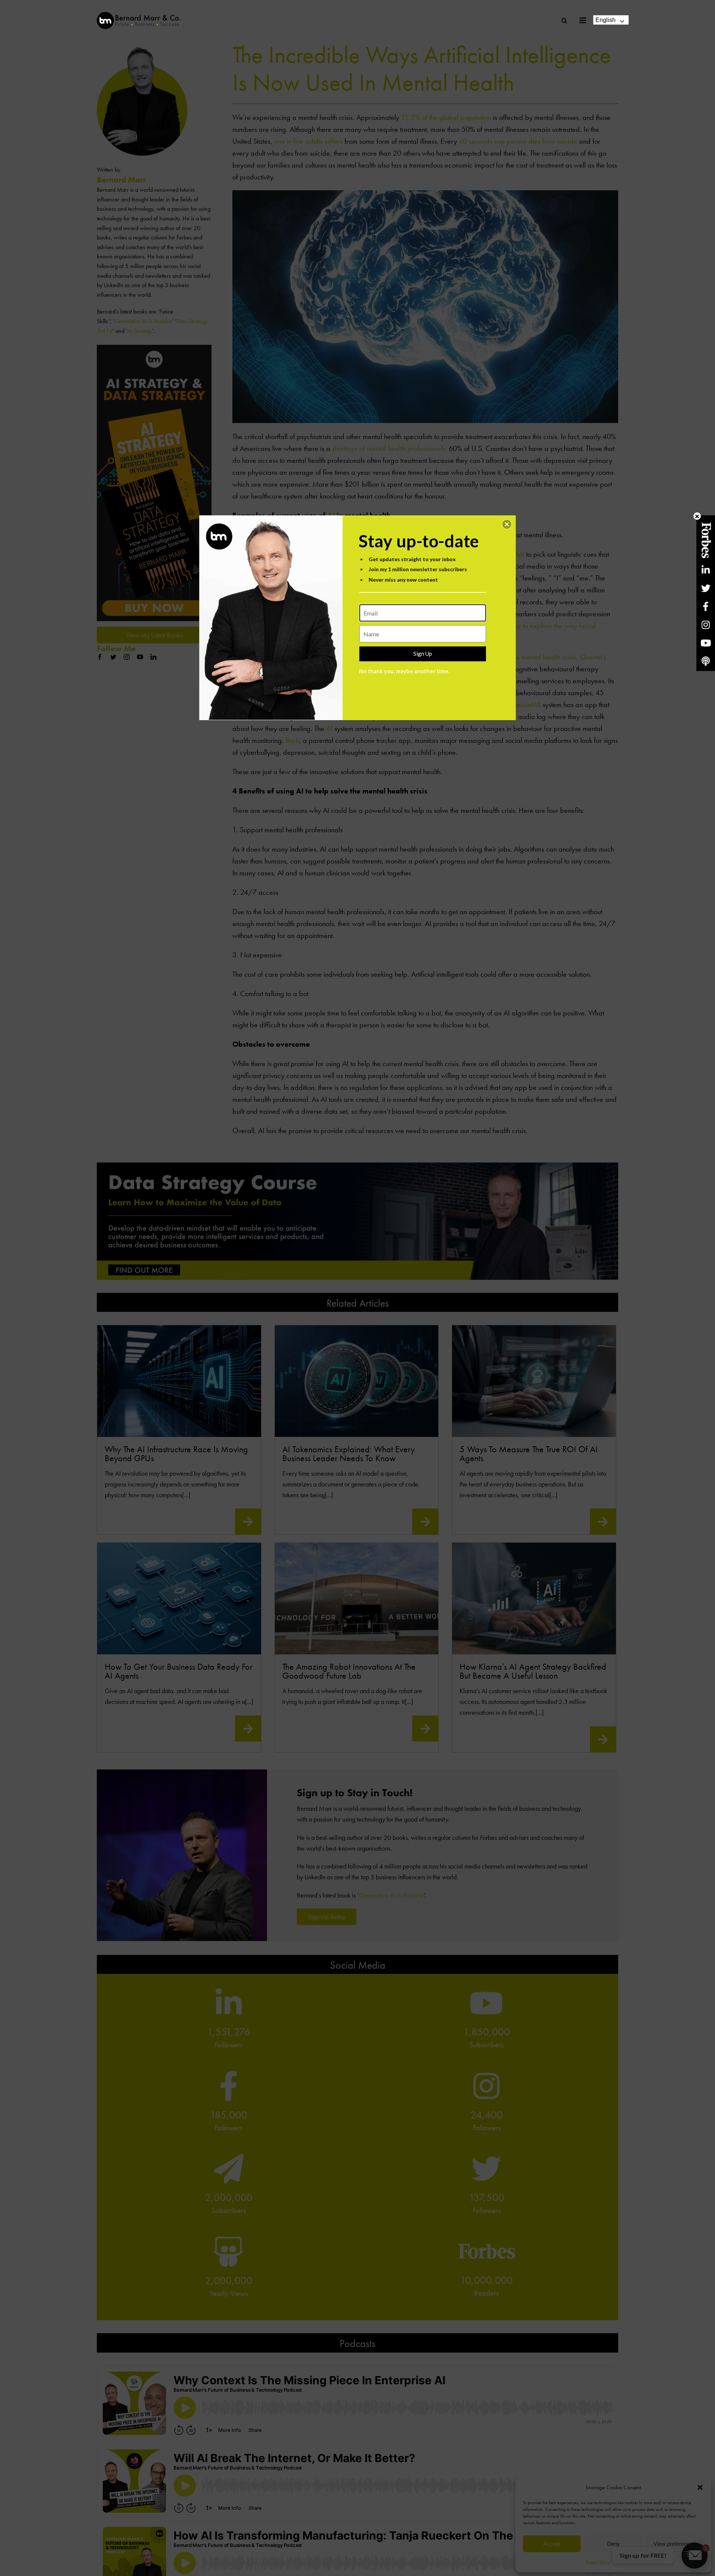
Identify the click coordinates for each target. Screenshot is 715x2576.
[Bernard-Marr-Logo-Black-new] (139, 15)
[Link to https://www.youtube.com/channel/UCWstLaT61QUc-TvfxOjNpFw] (706, 643)
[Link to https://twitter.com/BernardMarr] (706, 588)
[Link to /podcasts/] (706, 661)
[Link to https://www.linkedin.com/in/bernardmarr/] (706, 570)
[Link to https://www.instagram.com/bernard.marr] (706, 625)
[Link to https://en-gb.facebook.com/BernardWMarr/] (706, 606)
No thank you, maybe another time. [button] (404, 671)
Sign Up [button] (423, 653)
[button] (507, 524)
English (606, 20)
